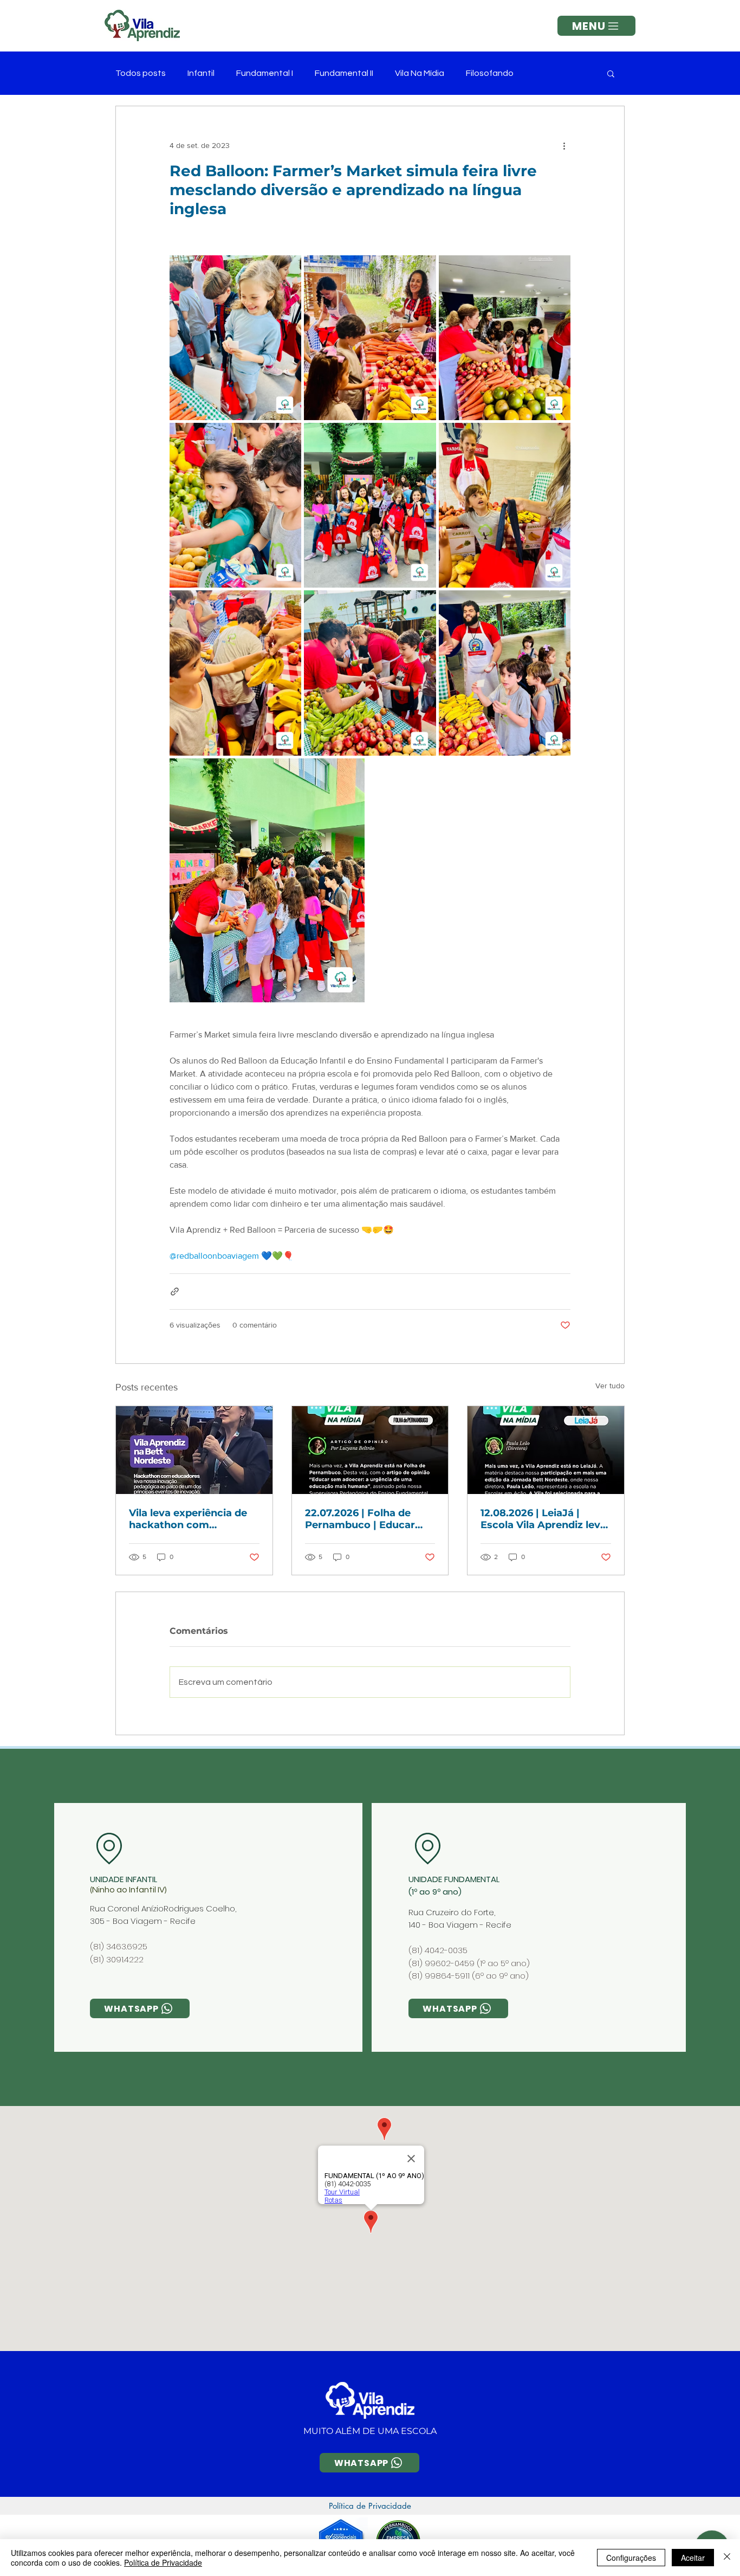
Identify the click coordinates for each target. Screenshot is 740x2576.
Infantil (201, 73)
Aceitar (693, 2558)
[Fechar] (727, 2558)
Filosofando (490, 73)
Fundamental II (344, 73)
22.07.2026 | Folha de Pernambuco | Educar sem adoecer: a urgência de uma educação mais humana (367, 1519)
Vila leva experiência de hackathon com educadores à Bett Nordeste (188, 1519)
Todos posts (141, 73)
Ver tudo (610, 1386)
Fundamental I (265, 73)
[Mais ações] (564, 145)
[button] (596, 26)
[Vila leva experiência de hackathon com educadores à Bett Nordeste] (194, 1450)
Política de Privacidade (163, 2562)
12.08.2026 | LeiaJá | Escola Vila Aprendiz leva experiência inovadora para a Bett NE (543, 1519)
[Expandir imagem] (235, 338)
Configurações (631, 2558)
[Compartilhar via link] (175, 1292)
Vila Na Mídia (420, 73)
